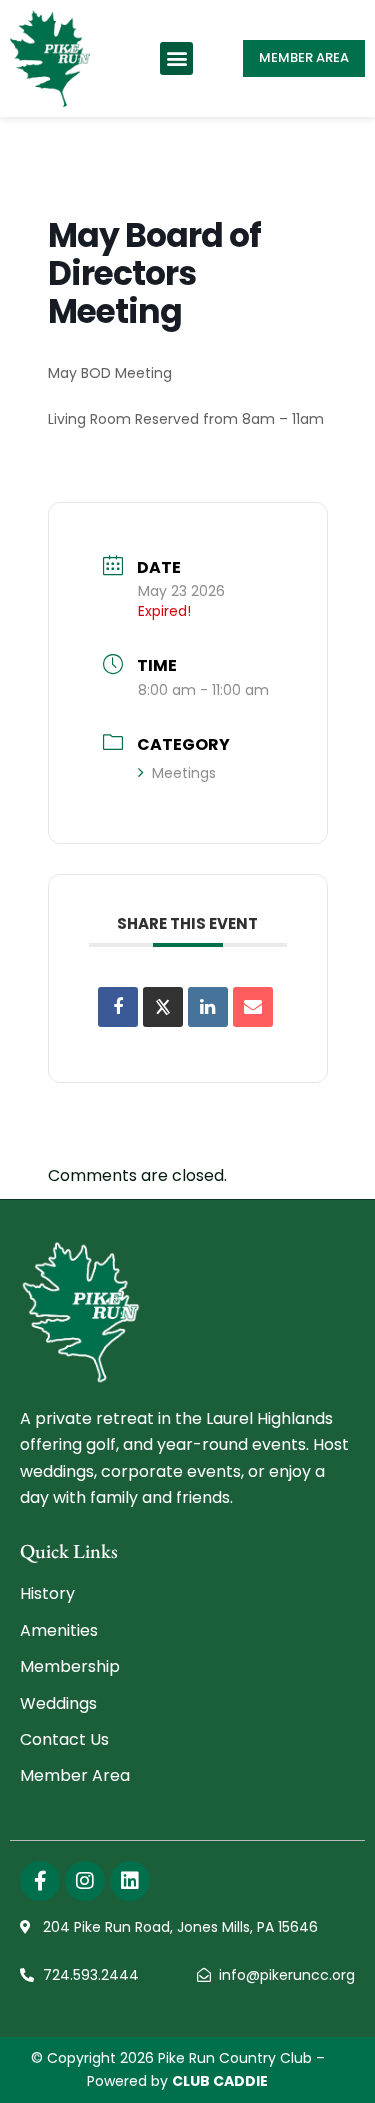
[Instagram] (85, 1881)
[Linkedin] (208, 1007)
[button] (176, 58)
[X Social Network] (163, 1007)
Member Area (304, 57)
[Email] (253, 1007)
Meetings (184, 773)
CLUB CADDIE (220, 2081)
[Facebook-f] (40, 1881)
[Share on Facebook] (118, 1007)
